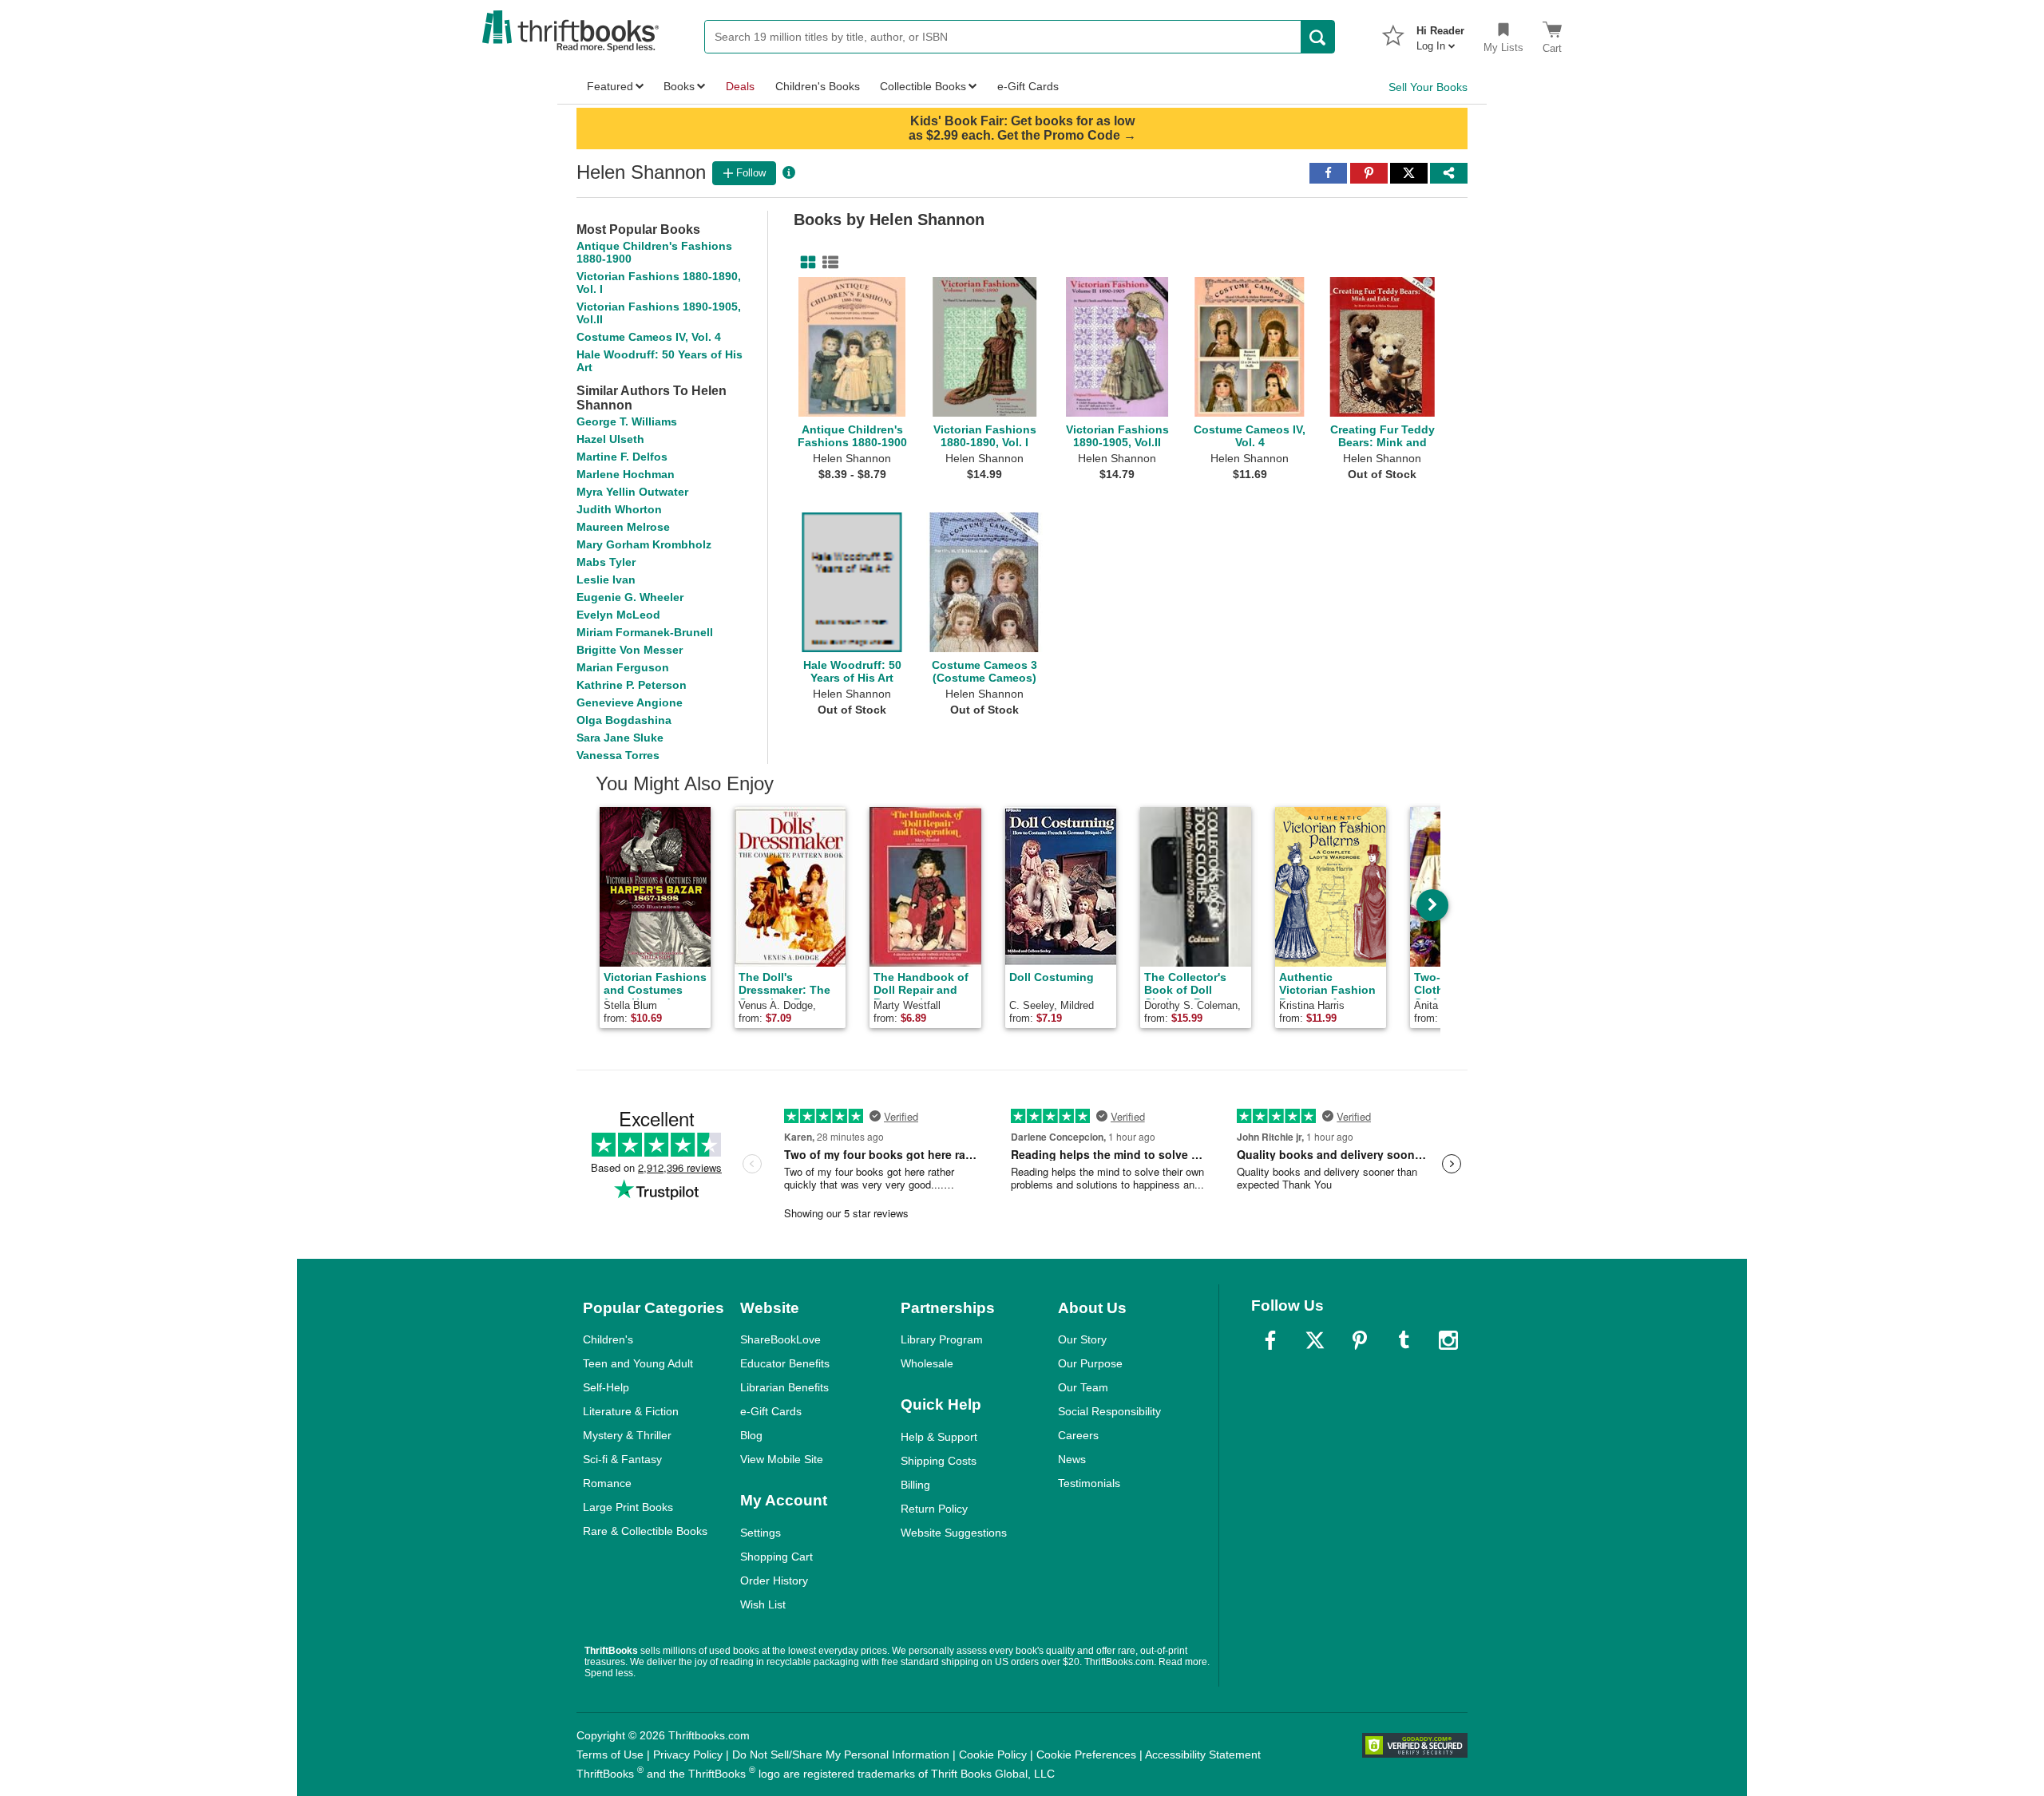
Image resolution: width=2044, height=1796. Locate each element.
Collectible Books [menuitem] (923, 86)
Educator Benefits (785, 1363)
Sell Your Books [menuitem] (1428, 87)
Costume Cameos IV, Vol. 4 (649, 337)
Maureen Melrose (623, 527)
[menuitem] (1440, 34)
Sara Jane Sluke (620, 738)
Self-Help (606, 1387)
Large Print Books (628, 1507)
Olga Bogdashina (624, 720)
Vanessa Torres (618, 755)
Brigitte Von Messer (630, 650)
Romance (607, 1483)
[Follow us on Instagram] (1448, 1340)
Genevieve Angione (630, 702)
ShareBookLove (780, 1339)
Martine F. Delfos (622, 457)
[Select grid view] (805, 263)
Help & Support (939, 1437)
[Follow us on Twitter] (1315, 1340)
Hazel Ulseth (610, 439)
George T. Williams (627, 421)
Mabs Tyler (606, 562)
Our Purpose (1090, 1363)
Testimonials (1089, 1483)
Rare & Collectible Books (645, 1531)
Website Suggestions (954, 1533)
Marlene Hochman (626, 474)
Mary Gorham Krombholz (644, 544)
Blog (751, 1435)
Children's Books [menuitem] (818, 86)
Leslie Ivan (606, 580)
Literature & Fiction (631, 1411)
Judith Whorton (619, 509)
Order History (774, 1580)
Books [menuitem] (679, 86)
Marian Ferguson (623, 667)
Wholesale (927, 1363)
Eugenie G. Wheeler (630, 597)
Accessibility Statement (1203, 1754)
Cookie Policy (993, 1754)
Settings (761, 1533)
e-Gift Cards (771, 1411)
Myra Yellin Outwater (632, 492)
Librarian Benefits (784, 1387)
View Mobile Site (782, 1459)
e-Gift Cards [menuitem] (1028, 86)
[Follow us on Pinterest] (1360, 1340)
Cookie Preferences (1086, 1754)
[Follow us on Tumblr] (1404, 1340)
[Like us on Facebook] (1270, 1340)
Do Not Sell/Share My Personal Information (841, 1754)
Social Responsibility (1109, 1411)
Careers (1078, 1435)
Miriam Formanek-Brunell (645, 632)
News (1072, 1459)
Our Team (1083, 1387)
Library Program (942, 1339)
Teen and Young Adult (638, 1363)
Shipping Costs (939, 1461)
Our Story (1082, 1339)
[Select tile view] (827, 263)
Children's (608, 1339)
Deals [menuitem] (740, 86)
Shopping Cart (776, 1557)
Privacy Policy (688, 1754)
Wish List (763, 1604)
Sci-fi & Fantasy (622, 1459)
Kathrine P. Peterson (632, 685)
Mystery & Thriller (627, 1435)
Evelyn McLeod (618, 615)
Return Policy (934, 1509)
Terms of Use (610, 1754)
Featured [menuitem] (610, 86)
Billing (915, 1485)
